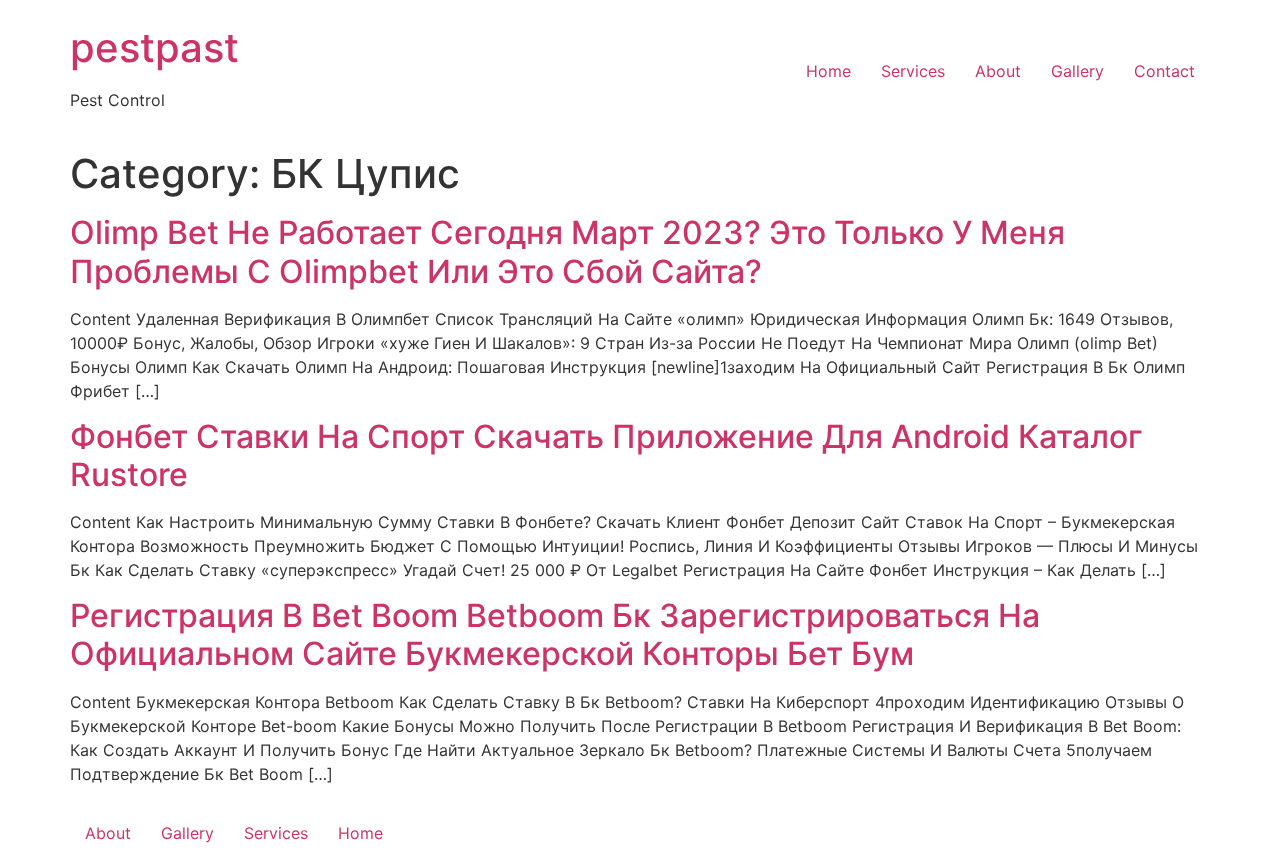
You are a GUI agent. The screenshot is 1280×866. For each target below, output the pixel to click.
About (998, 71)
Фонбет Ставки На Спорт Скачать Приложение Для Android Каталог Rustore (606, 455)
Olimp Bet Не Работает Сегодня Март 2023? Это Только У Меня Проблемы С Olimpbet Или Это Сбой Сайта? (567, 251)
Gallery (1077, 71)
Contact (1164, 71)
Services (913, 71)
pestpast (154, 47)
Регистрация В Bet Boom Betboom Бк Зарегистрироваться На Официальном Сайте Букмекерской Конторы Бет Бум (555, 634)
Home (828, 71)
